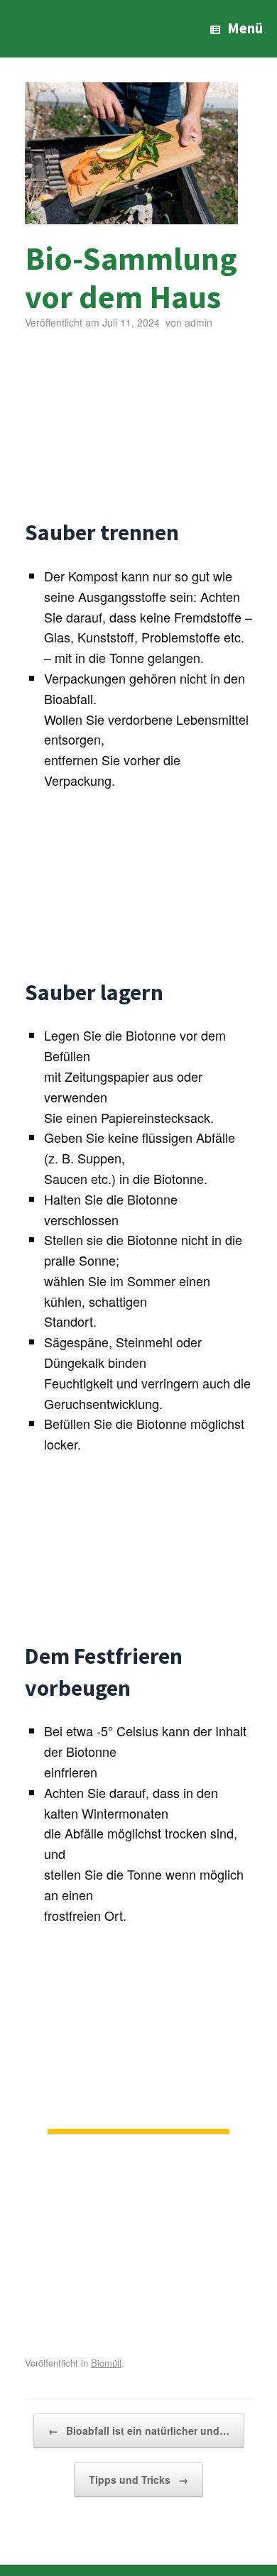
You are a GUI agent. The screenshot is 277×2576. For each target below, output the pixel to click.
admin (199, 322)
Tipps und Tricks (138, 2479)
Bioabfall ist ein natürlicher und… (139, 2430)
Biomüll (106, 2363)
